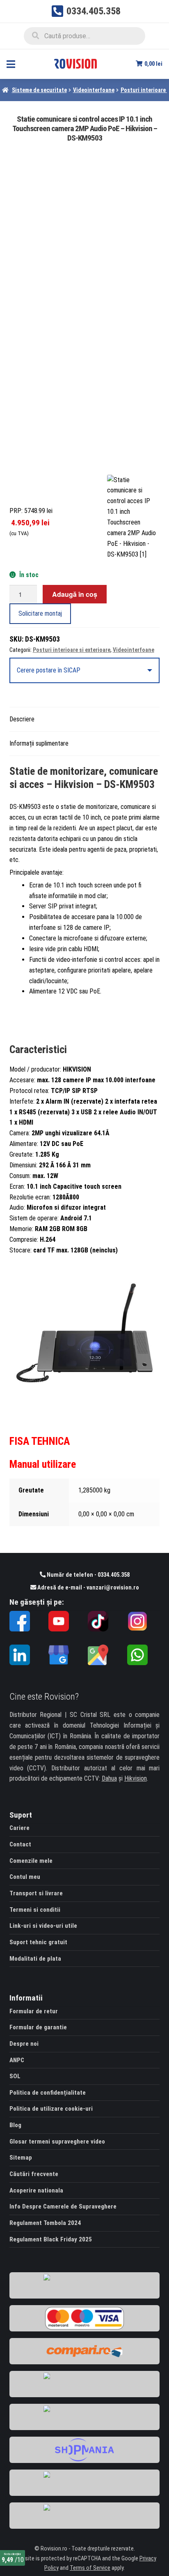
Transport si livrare (36, 1893)
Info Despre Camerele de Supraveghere (63, 2206)
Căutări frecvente (34, 2174)
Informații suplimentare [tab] (39, 743)
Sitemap (21, 2158)
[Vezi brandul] (133, 517)
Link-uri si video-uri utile (43, 1926)
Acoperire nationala (36, 2190)
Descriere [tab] (22, 719)
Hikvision (136, 1778)
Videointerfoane (94, 90)
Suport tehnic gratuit (38, 1942)
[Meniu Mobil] (11, 64)
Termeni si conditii (35, 1910)
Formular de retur (34, 2011)
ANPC (17, 2060)
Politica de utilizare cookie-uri (51, 2109)
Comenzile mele (31, 1861)
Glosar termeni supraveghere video (57, 2142)
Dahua (109, 1778)
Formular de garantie (38, 2027)
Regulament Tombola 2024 (45, 2223)
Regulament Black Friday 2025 (51, 2239)
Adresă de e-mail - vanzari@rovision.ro (88, 1588)
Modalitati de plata (35, 1959)
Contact (20, 1844)
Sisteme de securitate (39, 90)
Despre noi (24, 2044)
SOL (15, 2076)
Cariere (19, 1828)
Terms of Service (90, 2568)
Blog (15, 2125)
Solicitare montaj (40, 613)
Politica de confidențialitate (48, 2093)
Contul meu (25, 1877)
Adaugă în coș (75, 594)
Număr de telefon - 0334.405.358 (88, 1575)
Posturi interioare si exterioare (72, 650)
